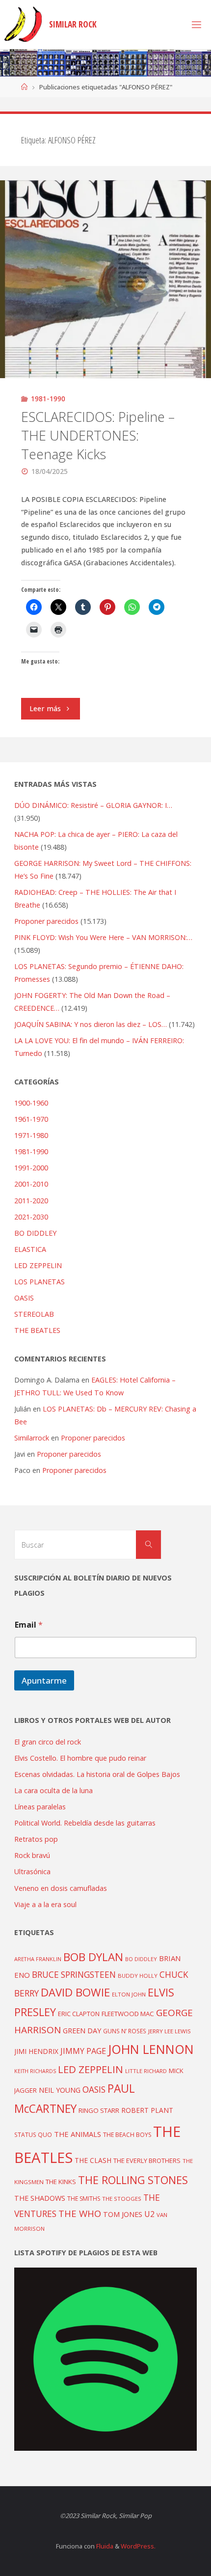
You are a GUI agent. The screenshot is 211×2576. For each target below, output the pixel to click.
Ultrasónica (32, 1871)
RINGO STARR (99, 2110)
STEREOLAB (34, 1314)
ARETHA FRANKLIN (38, 1959)
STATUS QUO (33, 2134)
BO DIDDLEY (35, 1233)
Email (29, 1625)
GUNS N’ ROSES (125, 2031)
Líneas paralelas (40, 1807)
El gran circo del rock (48, 1742)
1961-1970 (31, 1119)
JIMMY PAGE (83, 2051)
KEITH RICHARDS (35, 2071)
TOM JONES (123, 2214)
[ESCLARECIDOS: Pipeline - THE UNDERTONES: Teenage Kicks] (105, 279)
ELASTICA (30, 1249)
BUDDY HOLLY (138, 1976)
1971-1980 (31, 1135)
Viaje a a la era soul (45, 1904)
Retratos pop (36, 1839)
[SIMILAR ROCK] (23, 24)
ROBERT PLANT (147, 2110)
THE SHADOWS (40, 2198)
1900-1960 (31, 1103)
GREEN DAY (82, 2031)
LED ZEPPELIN (38, 1265)
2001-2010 (31, 1184)
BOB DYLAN (93, 1957)
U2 (149, 2214)
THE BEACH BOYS (127, 2135)
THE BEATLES (37, 1330)
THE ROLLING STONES (133, 2180)
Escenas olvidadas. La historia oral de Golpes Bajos (97, 1774)
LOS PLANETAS (40, 1282)
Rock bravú (32, 1855)
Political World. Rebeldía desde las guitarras (85, 1823)
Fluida (104, 2546)
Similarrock (32, 1438)
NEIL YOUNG (60, 2090)
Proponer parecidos (93, 1438)
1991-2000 (31, 1168)
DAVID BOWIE (75, 1992)
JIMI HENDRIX (36, 2051)
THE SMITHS (84, 2199)
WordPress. (138, 2546)
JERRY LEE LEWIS (170, 2031)
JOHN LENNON (151, 2049)
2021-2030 (31, 1217)
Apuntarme (44, 1680)
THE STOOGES (122, 2199)
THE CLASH (93, 2160)
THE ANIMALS (78, 2134)
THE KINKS (61, 2182)
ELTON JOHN (129, 1994)
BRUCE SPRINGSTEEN (74, 1975)
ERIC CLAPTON (79, 2014)
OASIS (24, 1298)
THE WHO (80, 2213)
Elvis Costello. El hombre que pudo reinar (80, 1758)
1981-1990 (48, 399)
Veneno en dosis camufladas (61, 1888)
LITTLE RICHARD (146, 2071)
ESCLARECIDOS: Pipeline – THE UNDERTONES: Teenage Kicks (98, 435)
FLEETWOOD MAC (128, 2014)
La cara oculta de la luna (53, 1790)
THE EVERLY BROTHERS (147, 2161)
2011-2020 (31, 1201)
